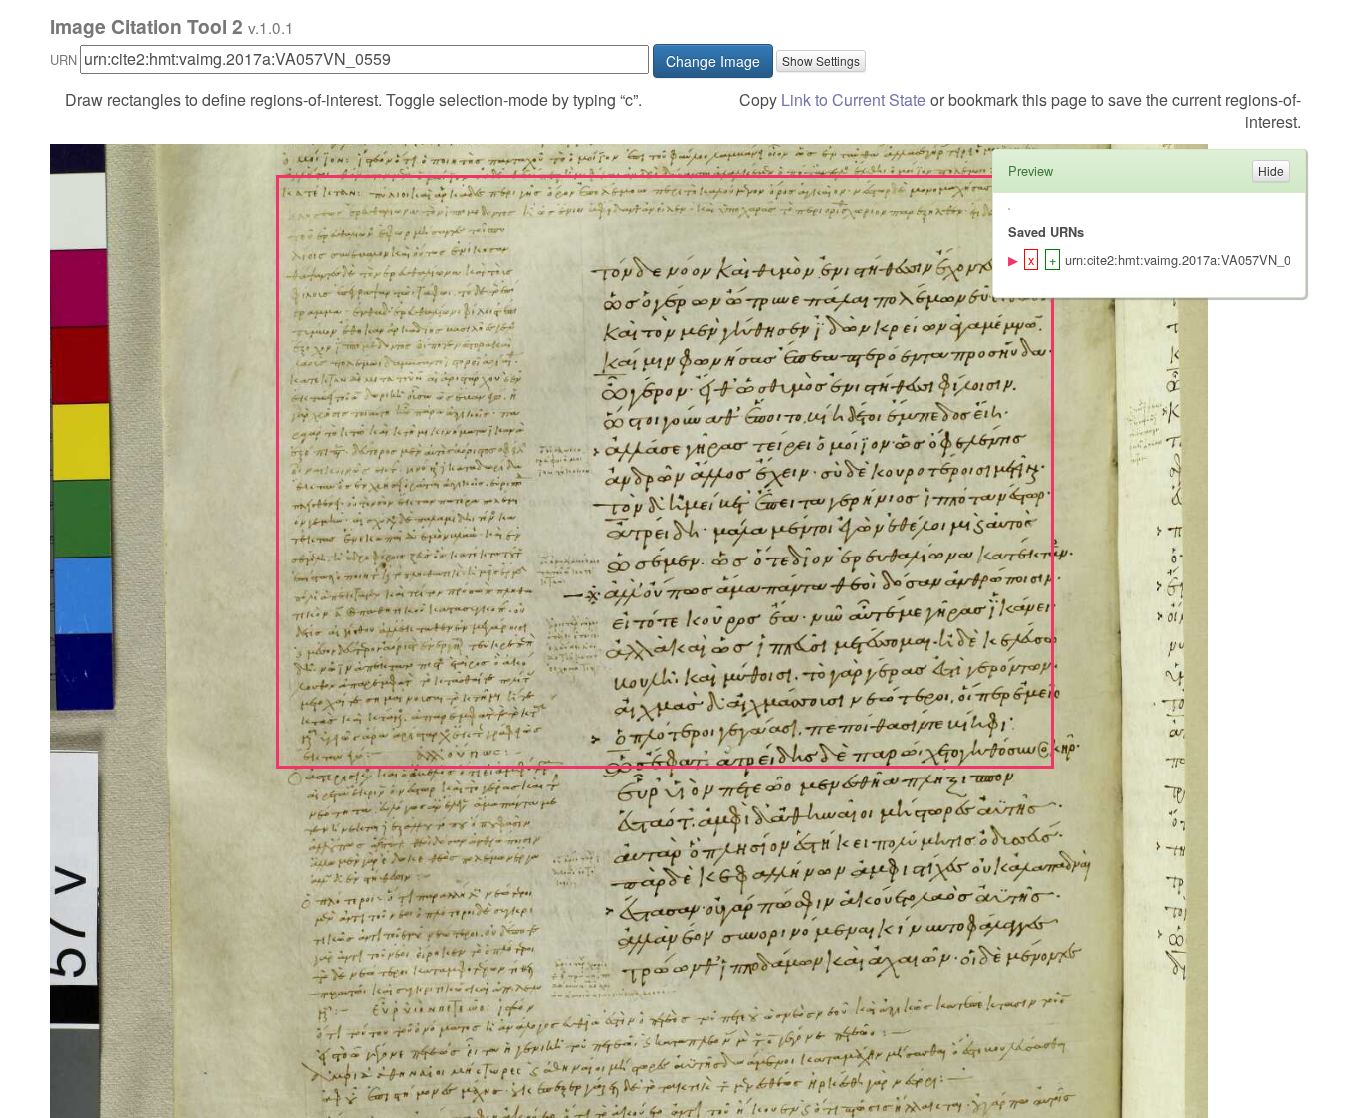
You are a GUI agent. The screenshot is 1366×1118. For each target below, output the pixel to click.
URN (63, 59)
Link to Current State (853, 99)
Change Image (713, 61)
